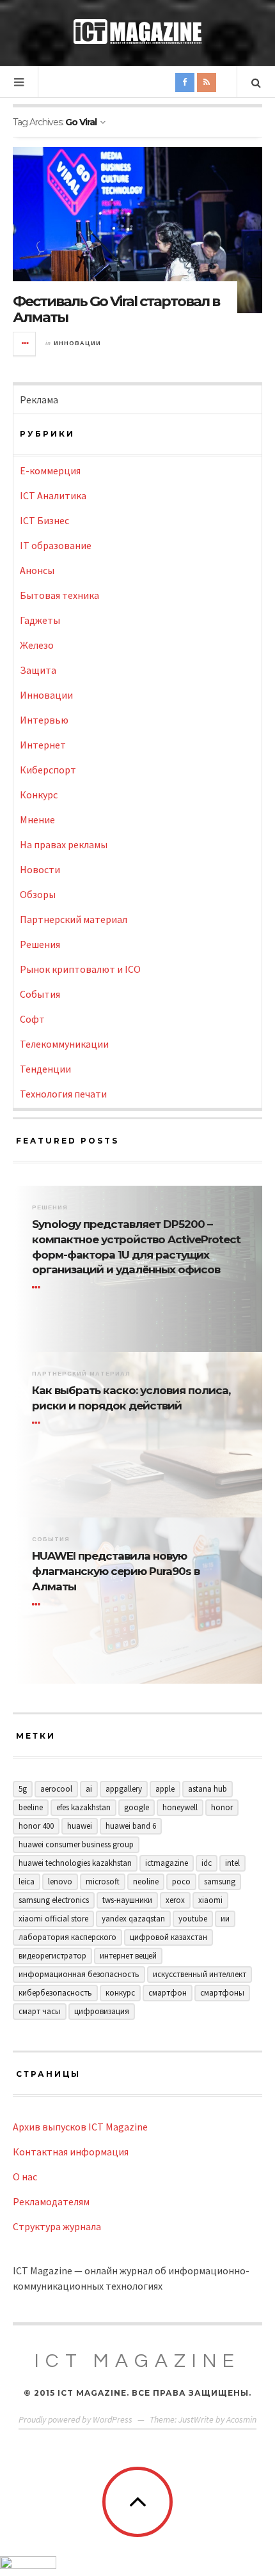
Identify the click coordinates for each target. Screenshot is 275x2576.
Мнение (37, 819)
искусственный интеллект (200, 1974)
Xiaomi (210, 1900)
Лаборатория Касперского (67, 1937)
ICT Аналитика (53, 495)
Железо (37, 645)
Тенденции (45, 1069)
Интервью (44, 720)
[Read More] (38, 1287)
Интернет (43, 745)
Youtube (193, 1919)
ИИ (225, 1919)
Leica (27, 1882)
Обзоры (38, 894)
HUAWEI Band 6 (131, 1826)
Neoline (146, 1882)
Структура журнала (57, 2226)
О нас (25, 2176)
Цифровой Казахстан (169, 1937)
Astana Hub (208, 1789)
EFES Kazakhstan (83, 1807)
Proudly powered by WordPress (75, 2419)
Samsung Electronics (54, 1900)
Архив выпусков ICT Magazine (80, 2127)
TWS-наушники (127, 1900)
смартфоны (222, 1993)
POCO (181, 1882)
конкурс (120, 1993)
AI (89, 1789)
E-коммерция (50, 470)
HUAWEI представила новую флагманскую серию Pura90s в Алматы (116, 1571)
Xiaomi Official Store (53, 1919)
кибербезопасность (55, 1993)
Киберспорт (48, 770)
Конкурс (39, 795)
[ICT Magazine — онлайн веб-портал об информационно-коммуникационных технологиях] (137, 32)
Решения (40, 944)
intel (232, 1863)
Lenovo (60, 1882)
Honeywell (180, 1807)
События (40, 994)
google (137, 1807)
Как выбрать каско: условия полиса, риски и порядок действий (131, 1398)
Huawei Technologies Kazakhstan (75, 1863)
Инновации (77, 343)
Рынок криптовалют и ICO (80, 969)
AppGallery (124, 1789)
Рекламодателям (51, 2201)
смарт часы (40, 2011)
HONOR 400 (36, 1826)
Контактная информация (71, 2152)
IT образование (56, 545)
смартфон (168, 1993)
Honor (222, 1807)
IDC (207, 1863)
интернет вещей (128, 1956)
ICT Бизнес (44, 520)
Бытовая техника (59, 595)
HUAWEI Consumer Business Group (76, 1844)
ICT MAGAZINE (137, 2361)
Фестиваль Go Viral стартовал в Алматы (116, 309)
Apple (165, 1789)
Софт (32, 1019)
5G (23, 1789)
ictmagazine (167, 1863)
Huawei (80, 1826)
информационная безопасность (79, 1974)
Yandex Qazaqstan (133, 1919)
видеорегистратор (52, 1956)
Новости (40, 869)
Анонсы (37, 570)
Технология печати (63, 1094)
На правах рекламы (64, 844)
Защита (38, 670)
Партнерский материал (74, 919)
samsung (220, 1882)
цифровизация (102, 2011)
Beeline (31, 1807)
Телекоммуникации (64, 1044)
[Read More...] (25, 344)
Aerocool (56, 1789)
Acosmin (241, 2419)
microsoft (103, 1882)
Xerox (175, 1900)
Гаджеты (40, 620)
